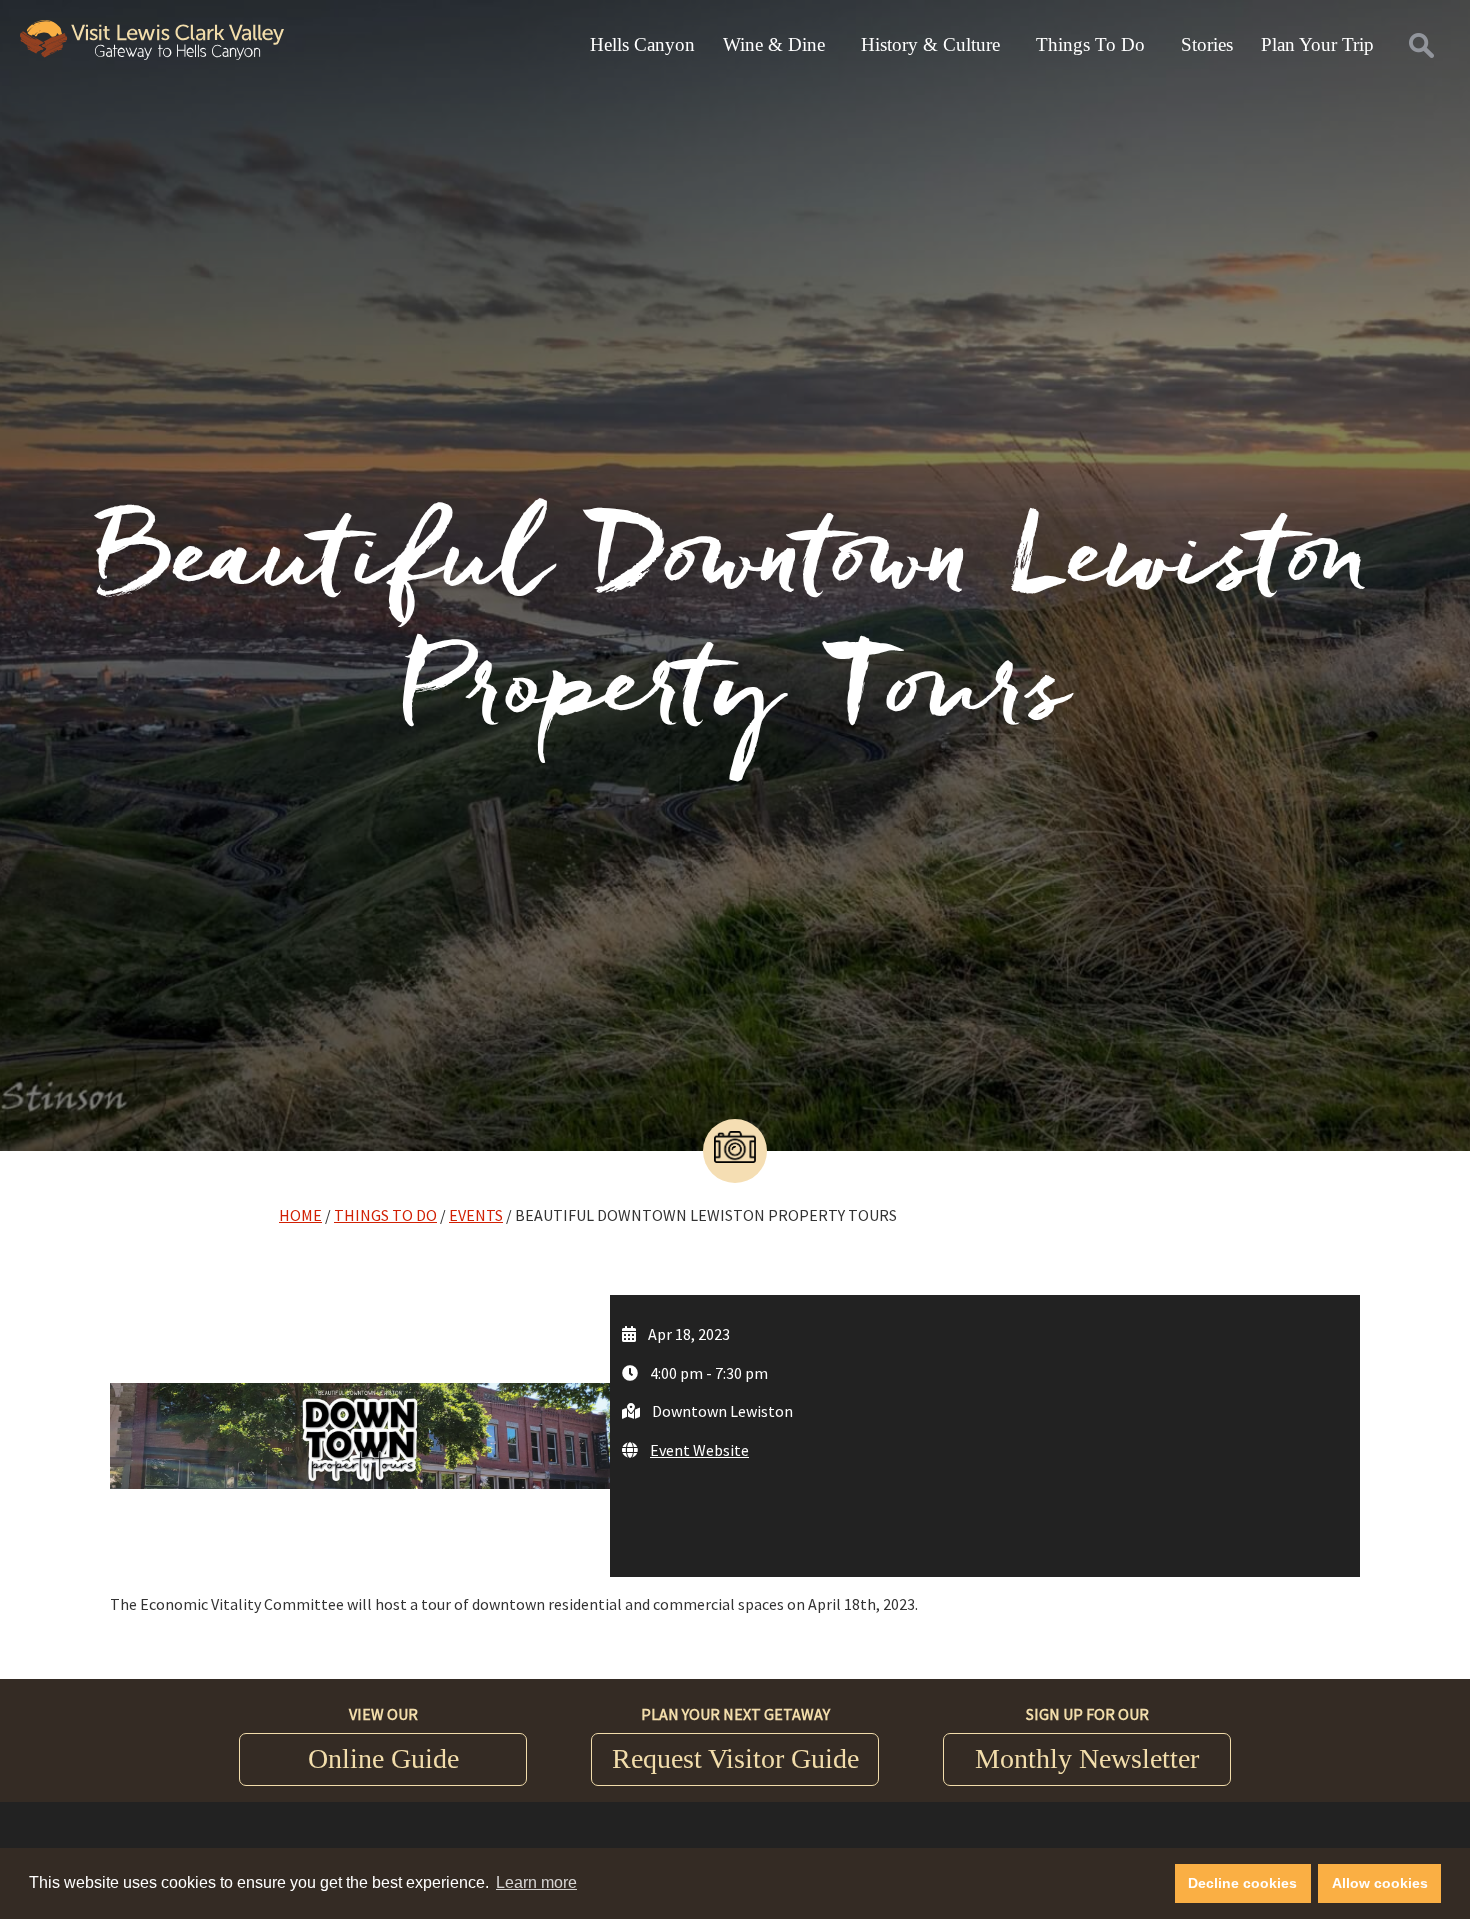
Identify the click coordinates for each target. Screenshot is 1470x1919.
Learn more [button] (536, 1882)
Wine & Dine (774, 44)
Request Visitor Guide (735, 1758)
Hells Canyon (642, 44)
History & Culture (930, 44)
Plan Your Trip (1317, 44)
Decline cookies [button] (1242, 1883)
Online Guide (383, 1758)
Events (476, 1215)
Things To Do (1090, 44)
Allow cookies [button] (1380, 1883)
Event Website (699, 1450)
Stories (1207, 44)
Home (300, 1215)
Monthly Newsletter (1087, 1758)
